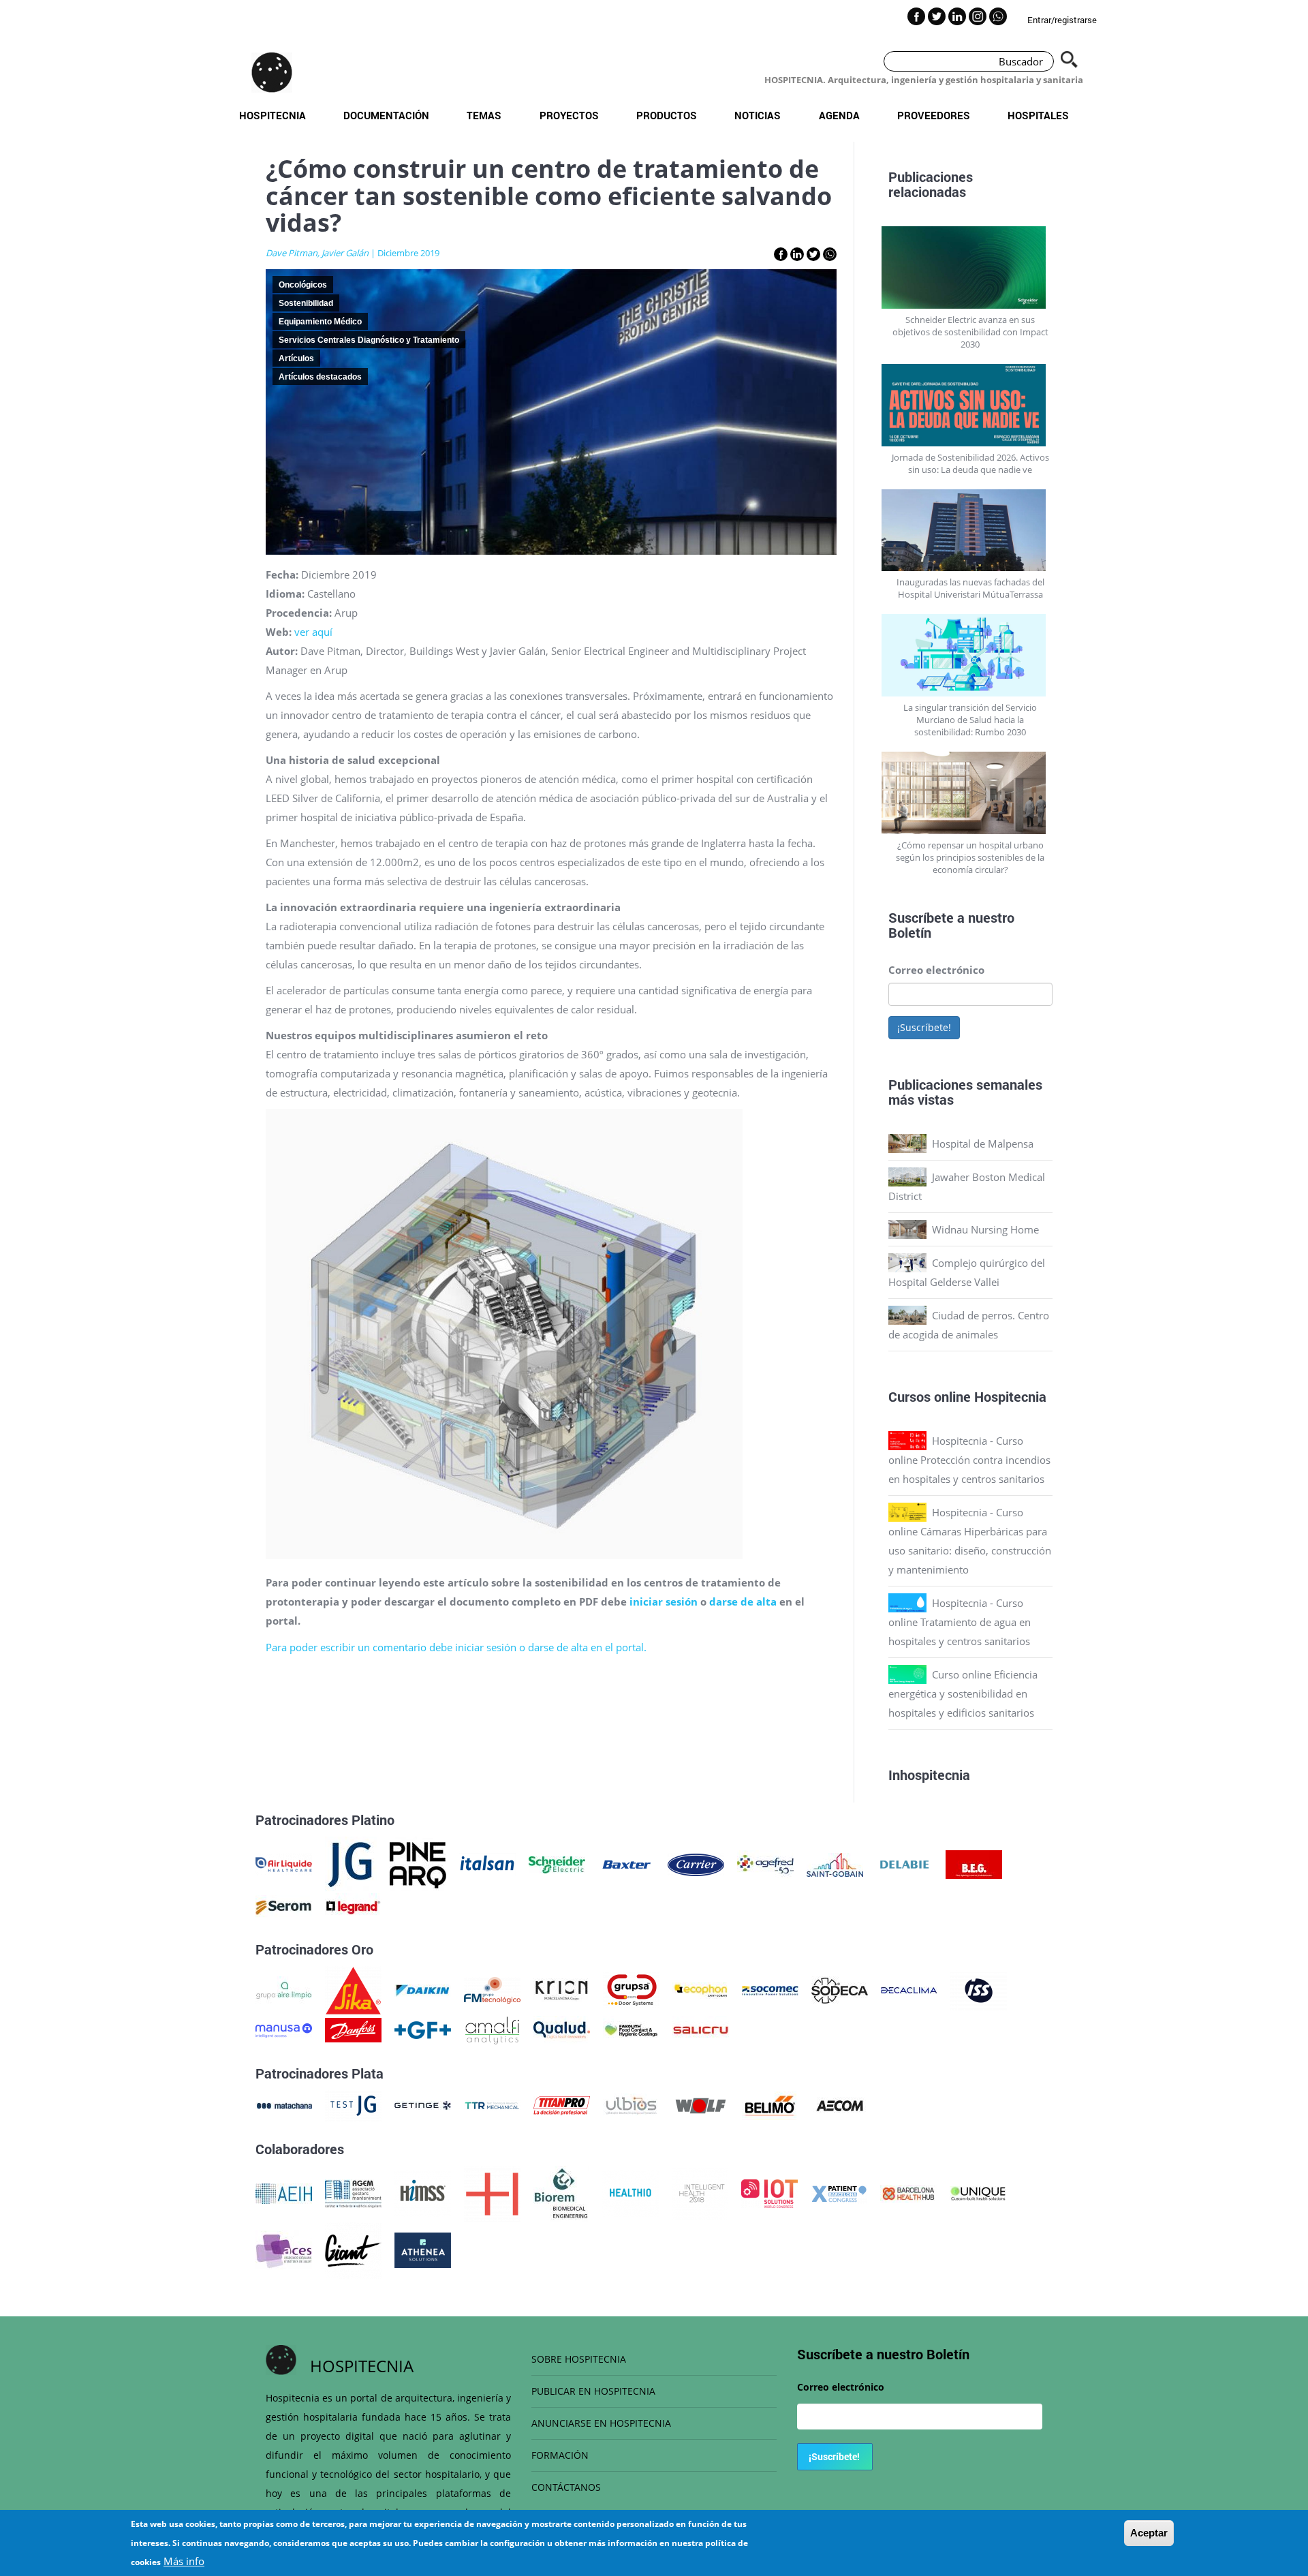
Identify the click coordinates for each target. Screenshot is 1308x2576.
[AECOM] (840, 2104)
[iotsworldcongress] (769, 2192)
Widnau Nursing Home (985, 1229)
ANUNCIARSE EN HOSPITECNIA (601, 2423)
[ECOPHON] (701, 1989)
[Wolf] (701, 2104)
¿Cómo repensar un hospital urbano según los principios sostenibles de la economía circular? (970, 857)
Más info (184, 2561)
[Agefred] (765, 1863)
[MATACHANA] (284, 2104)
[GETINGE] (423, 2104)
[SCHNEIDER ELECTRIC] (557, 1863)
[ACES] (284, 2249)
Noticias (758, 115)
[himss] (423, 2192)
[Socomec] (770, 1989)
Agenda (839, 115)
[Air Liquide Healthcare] (284, 1863)
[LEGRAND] (353, 1906)
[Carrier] (696, 1863)
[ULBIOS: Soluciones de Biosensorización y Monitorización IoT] (631, 2104)
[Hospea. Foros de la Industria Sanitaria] (492, 2192)
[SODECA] (840, 1989)
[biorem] (561, 2192)
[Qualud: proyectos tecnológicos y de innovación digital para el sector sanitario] (562, 2029)
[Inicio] (272, 72)
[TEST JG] (353, 2104)
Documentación (386, 115)
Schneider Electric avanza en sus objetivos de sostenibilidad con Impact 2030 (970, 332)
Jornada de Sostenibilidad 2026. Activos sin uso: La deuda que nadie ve (970, 463)
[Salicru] (701, 2029)
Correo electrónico (936, 970)
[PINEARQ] (418, 1863)
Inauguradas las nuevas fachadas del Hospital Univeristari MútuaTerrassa (970, 588)
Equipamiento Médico (320, 322)
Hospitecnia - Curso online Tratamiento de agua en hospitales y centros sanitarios (960, 1622)
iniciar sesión (664, 1601)
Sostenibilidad (306, 303)
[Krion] (562, 1989)
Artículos (296, 358)
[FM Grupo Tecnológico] (492, 1989)
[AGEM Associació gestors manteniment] (353, 2192)
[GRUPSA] (631, 1989)
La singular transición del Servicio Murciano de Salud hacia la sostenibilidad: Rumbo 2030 (970, 720)
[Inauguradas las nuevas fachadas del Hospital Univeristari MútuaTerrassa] (971, 531)
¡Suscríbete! (924, 1027)
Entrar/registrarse (1062, 20)
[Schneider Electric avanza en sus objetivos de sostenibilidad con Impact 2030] (971, 267)
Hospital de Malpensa (983, 1144)
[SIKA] (353, 1989)
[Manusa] (284, 2029)
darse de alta (744, 1601)
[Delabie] (904, 1863)
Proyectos (569, 115)
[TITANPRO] (562, 2104)
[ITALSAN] (487, 1863)
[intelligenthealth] (700, 2192)
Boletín (910, 932)
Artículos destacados (320, 377)
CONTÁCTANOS (566, 2487)
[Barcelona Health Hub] (908, 2192)
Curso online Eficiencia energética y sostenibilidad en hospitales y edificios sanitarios (963, 1693)
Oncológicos (303, 285)
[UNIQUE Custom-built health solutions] (978, 2192)
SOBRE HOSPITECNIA (579, 2359)
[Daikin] (423, 1989)
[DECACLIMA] (909, 1989)
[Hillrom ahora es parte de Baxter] (626, 1863)
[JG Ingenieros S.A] (351, 1863)
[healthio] (630, 2192)
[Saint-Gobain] (835, 1863)
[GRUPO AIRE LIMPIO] (284, 1989)
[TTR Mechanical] (492, 2104)
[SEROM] (284, 1906)
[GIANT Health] (353, 2249)
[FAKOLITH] (631, 2029)
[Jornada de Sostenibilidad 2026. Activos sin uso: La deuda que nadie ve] (971, 405)
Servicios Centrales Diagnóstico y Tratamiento (369, 340)
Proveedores (934, 115)
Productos (667, 115)
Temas (484, 115)
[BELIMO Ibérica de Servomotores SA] (770, 2104)
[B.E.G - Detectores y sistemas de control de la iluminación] (974, 1863)
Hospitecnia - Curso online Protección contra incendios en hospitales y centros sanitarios (969, 1460)
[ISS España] (979, 1989)
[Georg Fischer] (423, 2029)
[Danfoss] (353, 2029)
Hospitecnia (272, 115)
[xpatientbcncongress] (839, 2192)
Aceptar (1149, 2533)
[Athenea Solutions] (423, 2249)
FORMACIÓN (560, 2455)
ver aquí (313, 632)
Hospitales (1038, 115)
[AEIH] (284, 2192)
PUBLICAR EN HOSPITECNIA (593, 2391)
